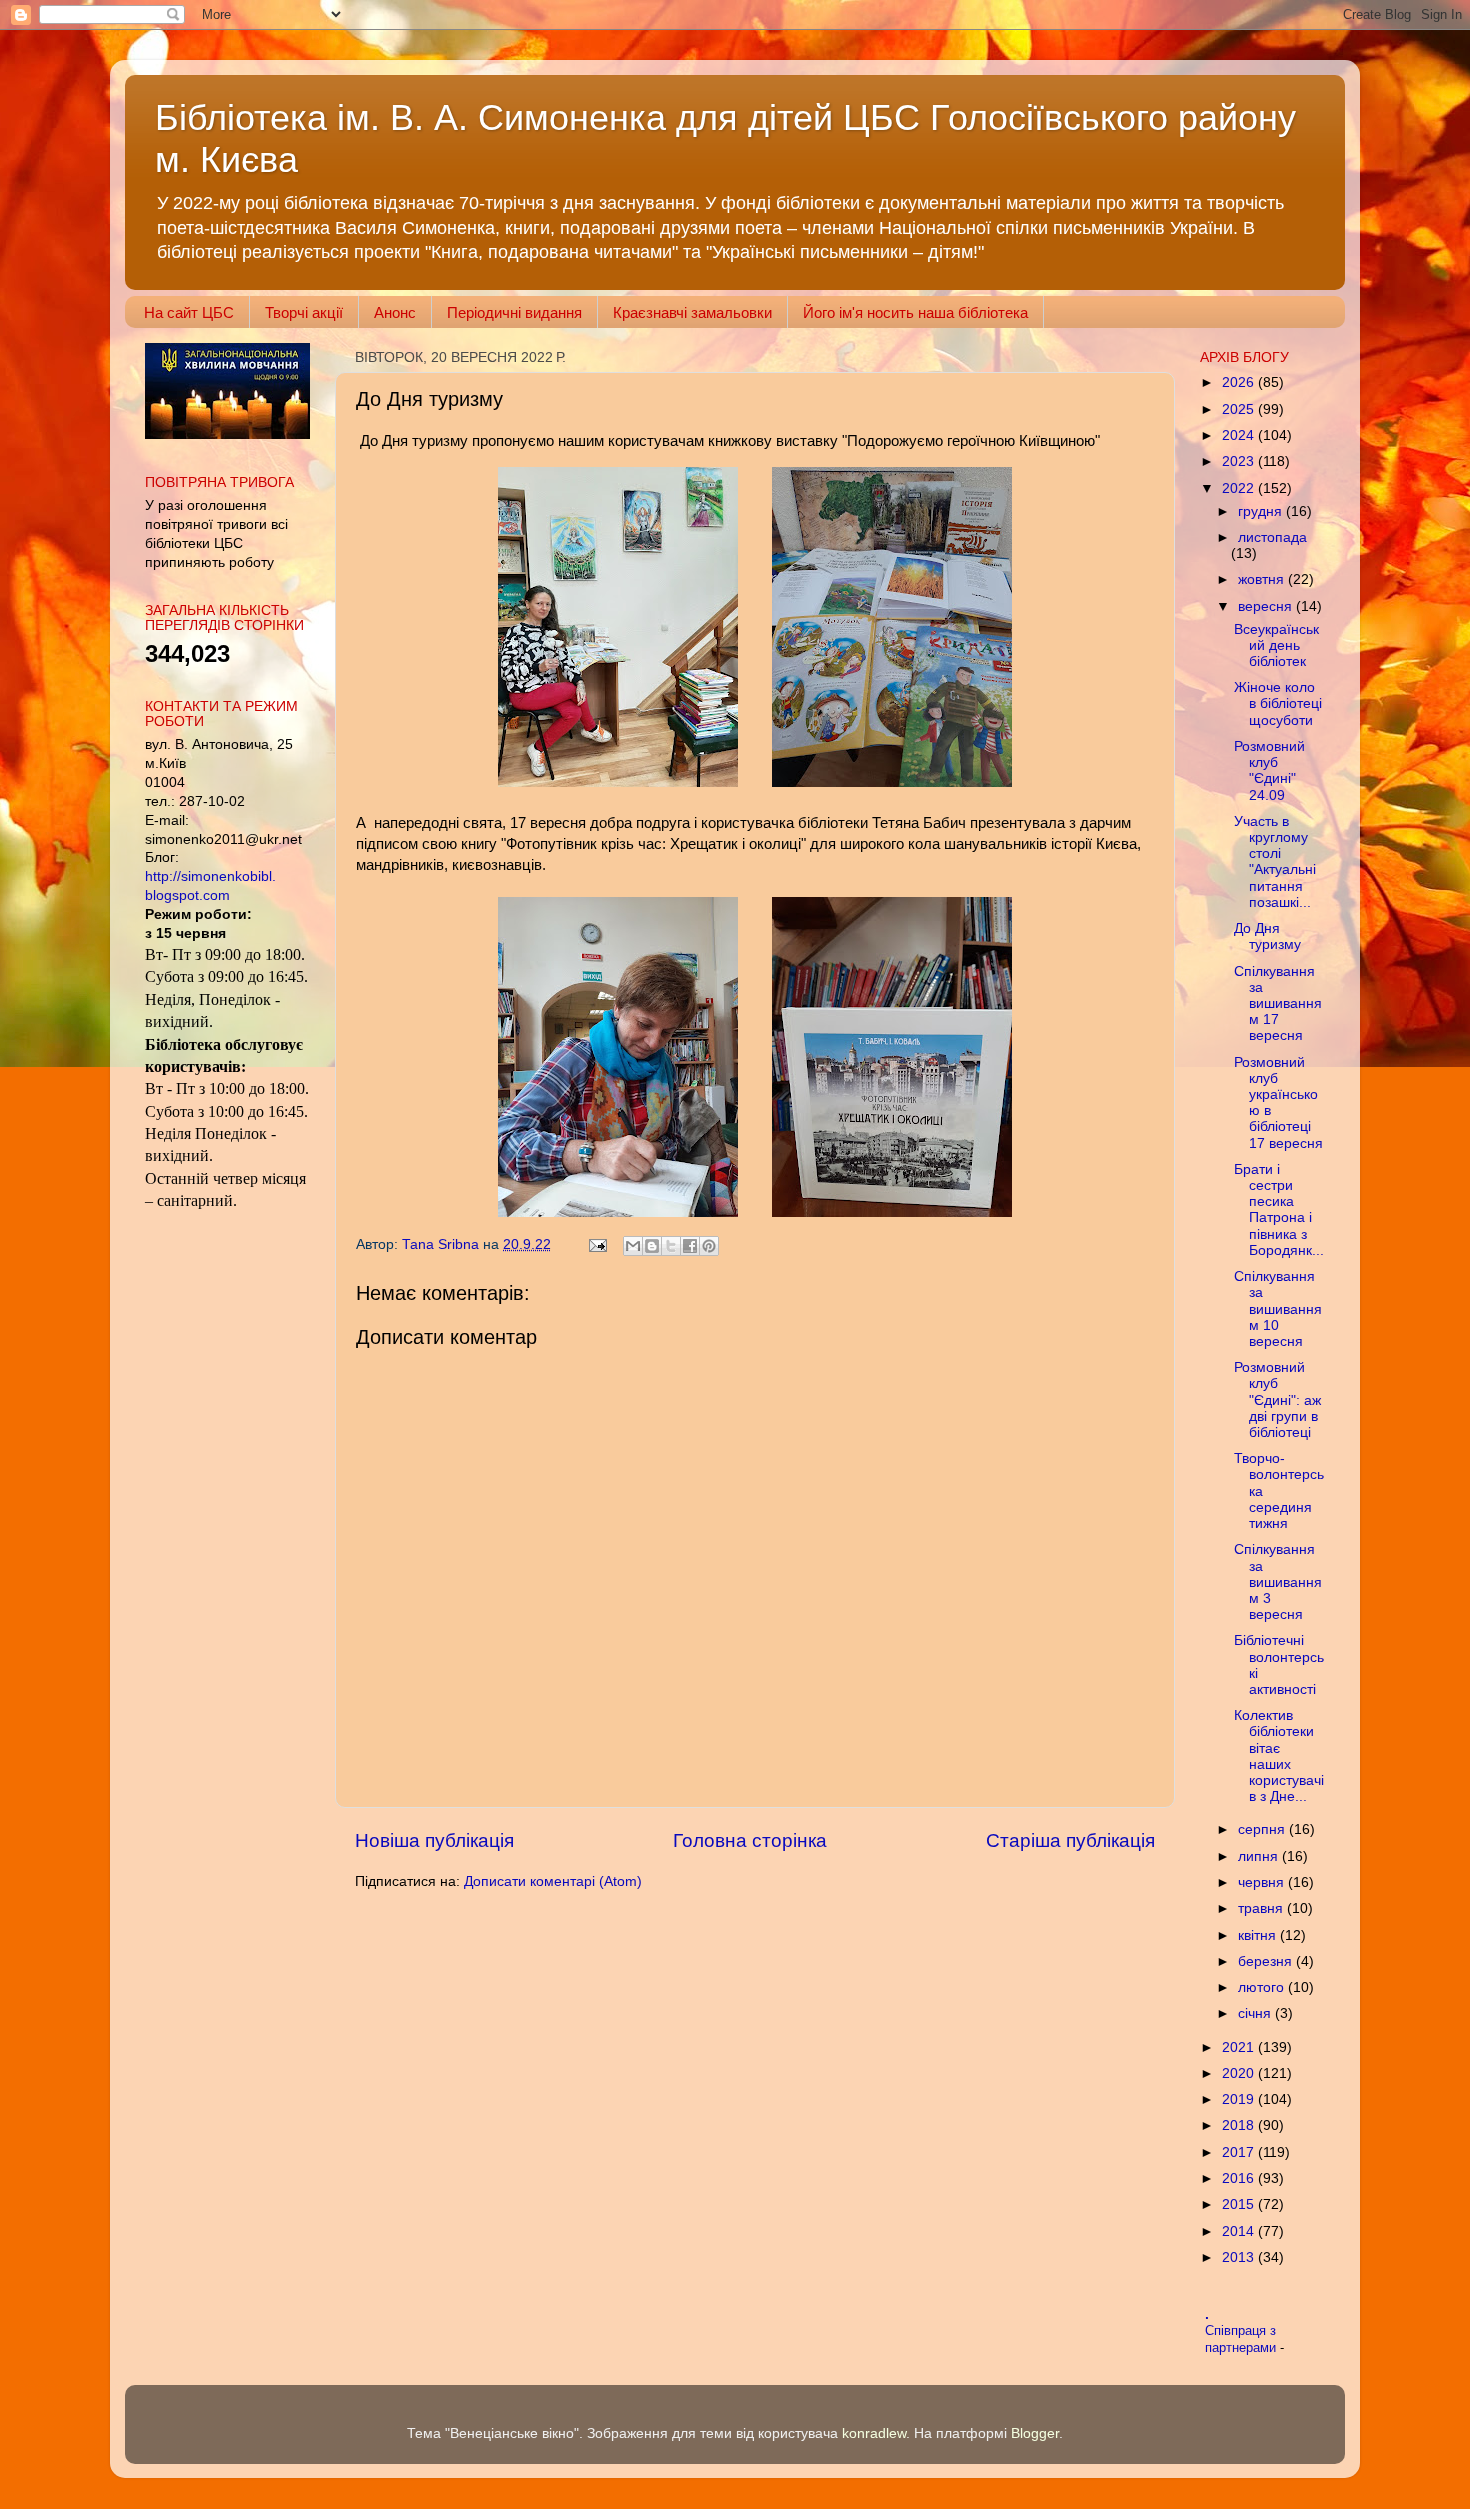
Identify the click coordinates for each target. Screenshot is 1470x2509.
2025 (1240, 409)
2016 (1240, 2178)
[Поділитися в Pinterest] (709, 1246)
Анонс (395, 312)
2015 (1240, 2204)
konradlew (874, 2433)
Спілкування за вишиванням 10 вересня (1278, 1309)
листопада (1272, 537)
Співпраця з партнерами (1242, 2339)
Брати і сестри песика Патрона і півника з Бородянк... (1279, 1210)
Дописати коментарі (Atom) (553, 1881)
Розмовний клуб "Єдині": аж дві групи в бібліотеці (1277, 1400)
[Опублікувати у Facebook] (690, 1246)
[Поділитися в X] (671, 1246)
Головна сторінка (750, 1840)
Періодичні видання (514, 312)
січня (1256, 2013)
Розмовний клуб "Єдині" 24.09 (1269, 771)
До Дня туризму (1267, 936)
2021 (1240, 2047)
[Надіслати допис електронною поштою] (596, 1244)
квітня (1259, 1935)
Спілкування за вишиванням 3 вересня (1278, 1582)
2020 (1240, 2073)
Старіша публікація (1070, 1840)
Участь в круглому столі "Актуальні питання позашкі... (1275, 862)
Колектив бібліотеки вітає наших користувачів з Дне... (1279, 1756)
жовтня (1263, 579)
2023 (1240, 461)
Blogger (1035, 2433)
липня (1260, 1856)
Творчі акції (304, 312)
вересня (1267, 606)
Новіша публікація (434, 1840)
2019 (1240, 2099)
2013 (1240, 2257)
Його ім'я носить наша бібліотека (915, 312)
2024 (1240, 435)
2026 (1240, 382)
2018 (1240, 2125)
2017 (1240, 2152)
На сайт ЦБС (189, 312)
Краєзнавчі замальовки (692, 312)
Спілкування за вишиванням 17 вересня (1278, 1004)
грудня (1262, 511)
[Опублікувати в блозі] (652, 1246)
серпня (1263, 1829)
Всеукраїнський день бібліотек (1276, 645)
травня (1262, 1908)
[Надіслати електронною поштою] (633, 1246)
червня (1263, 1882)
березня (1267, 1961)
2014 (1240, 2231)
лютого (1263, 1987)
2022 (1240, 488)
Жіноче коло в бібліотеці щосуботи (1278, 703)
